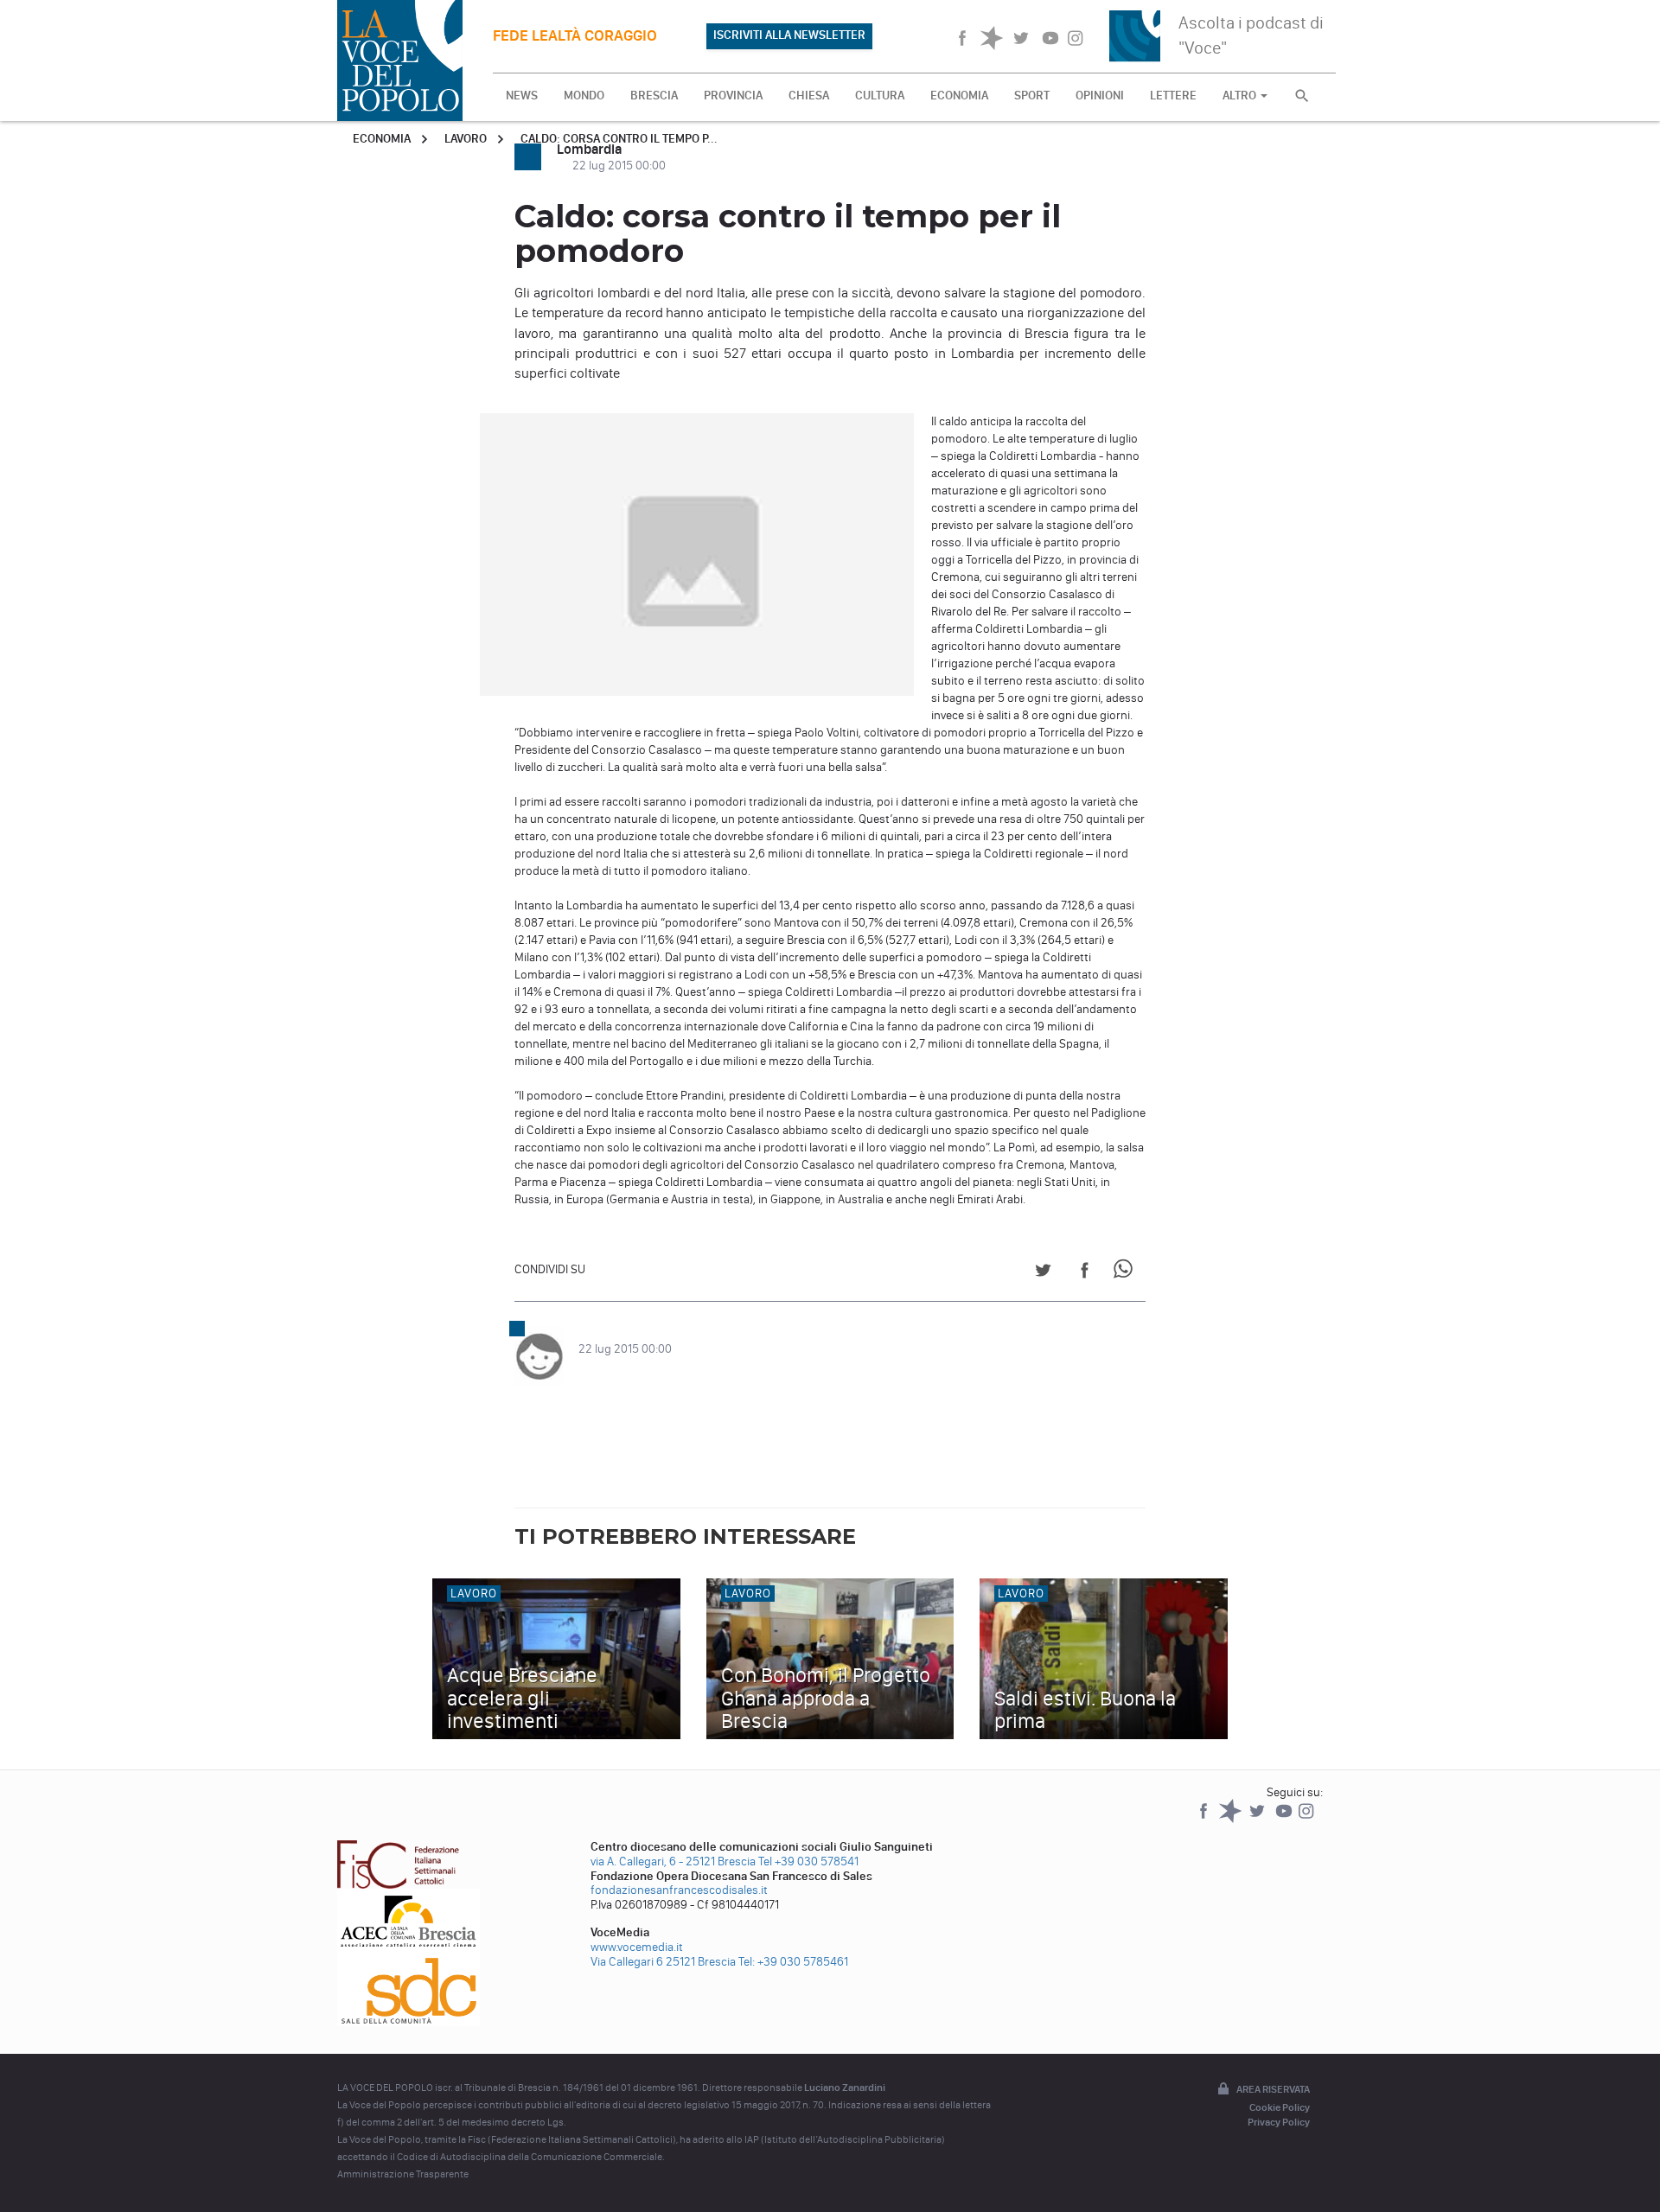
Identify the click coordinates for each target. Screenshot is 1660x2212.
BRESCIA (654, 96)
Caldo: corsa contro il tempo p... (619, 139)
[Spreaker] (1232, 1819)
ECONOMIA (959, 96)
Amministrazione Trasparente (403, 2174)
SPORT (1032, 96)
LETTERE (1173, 96)
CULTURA (880, 96)
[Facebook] (1205, 1819)
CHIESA (809, 96)
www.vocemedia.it (637, 1947)
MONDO (584, 96)
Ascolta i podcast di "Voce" (1251, 35)
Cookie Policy (1280, 2107)
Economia (382, 139)
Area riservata (1273, 2089)
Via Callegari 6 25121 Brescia (663, 1962)
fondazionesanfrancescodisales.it (679, 1890)
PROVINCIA (733, 96)
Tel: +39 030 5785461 (793, 1962)
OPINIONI (1100, 96)
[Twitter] (1258, 1819)
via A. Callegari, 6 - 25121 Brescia (673, 1861)
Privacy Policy (1279, 2122)
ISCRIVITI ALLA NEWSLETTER (789, 35)
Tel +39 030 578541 (808, 1861)
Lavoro (466, 139)
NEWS (522, 96)
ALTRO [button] (1241, 96)
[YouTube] (1285, 1819)
